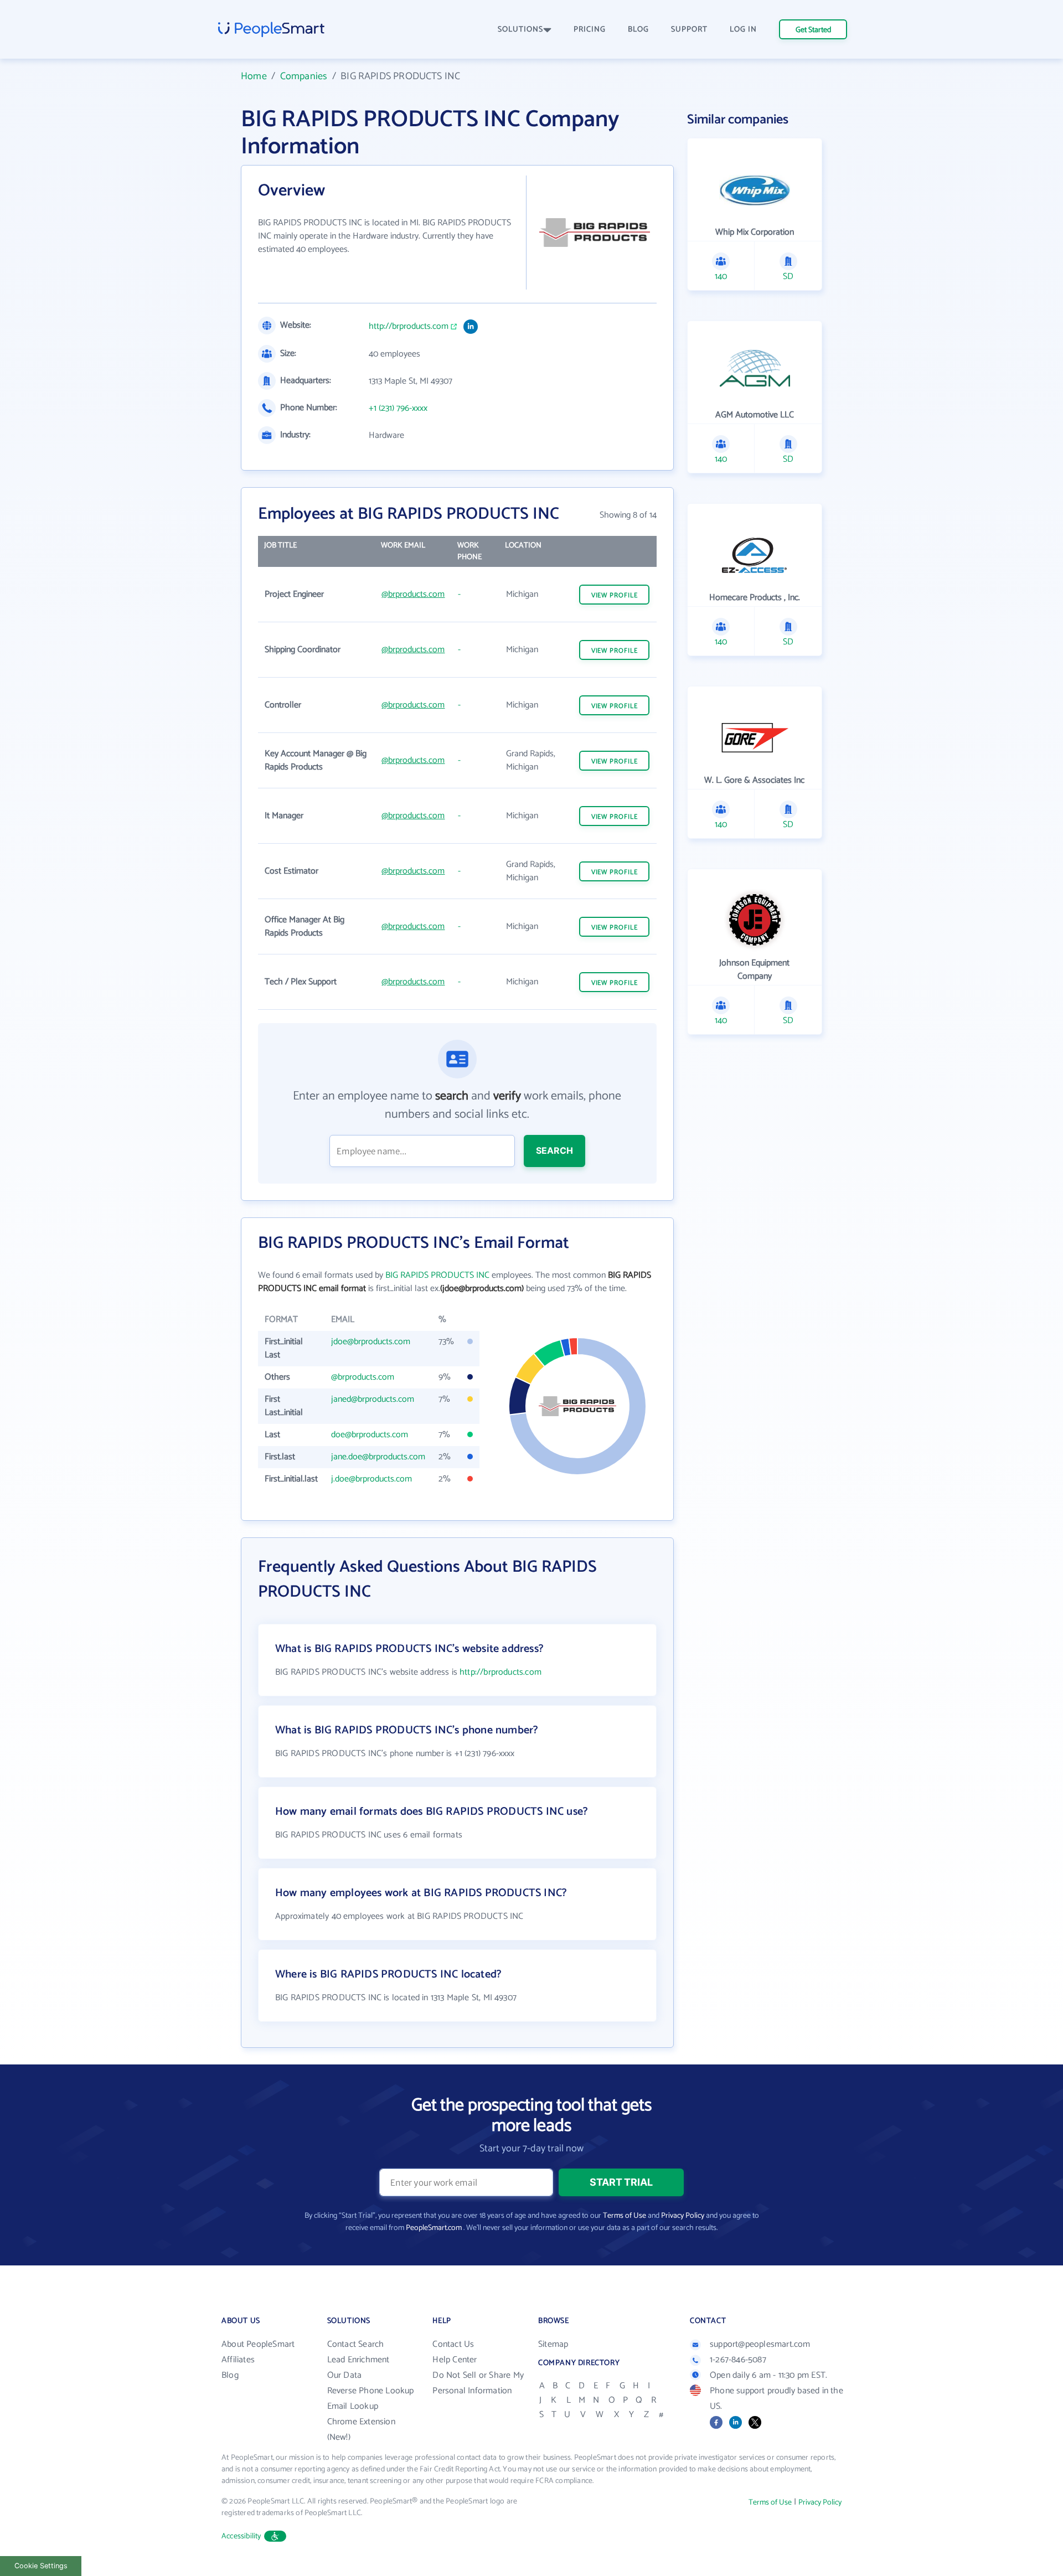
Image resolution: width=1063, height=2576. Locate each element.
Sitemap (553, 2344)
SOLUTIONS (520, 30)
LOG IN (743, 30)
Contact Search (356, 2344)
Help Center (455, 2360)
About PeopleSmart (258, 2344)
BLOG (638, 30)
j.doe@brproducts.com (371, 1479)
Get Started (813, 30)
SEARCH (554, 1150)
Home (254, 76)
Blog (230, 2375)
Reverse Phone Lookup (371, 2391)
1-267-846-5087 (738, 2360)
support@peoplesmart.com (760, 2344)
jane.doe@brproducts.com (378, 1457)
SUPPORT (689, 30)
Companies (304, 76)
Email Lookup (353, 2406)
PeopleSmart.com (434, 2228)
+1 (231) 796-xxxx (398, 409)
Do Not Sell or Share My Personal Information (478, 2383)
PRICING (590, 30)
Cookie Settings (41, 2566)
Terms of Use (625, 2216)
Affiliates (238, 2360)
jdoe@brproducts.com (371, 1342)
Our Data (345, 2375)
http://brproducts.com (409, 327)
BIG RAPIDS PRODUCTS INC (437, 1275)
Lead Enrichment (358, 2360)
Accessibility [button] (241, 2536)
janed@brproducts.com (373, 1399)
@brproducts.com (413, 594)
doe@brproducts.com (370, 1435)
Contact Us (453, 2344)
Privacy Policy (683, 2216)
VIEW (615, 595)
